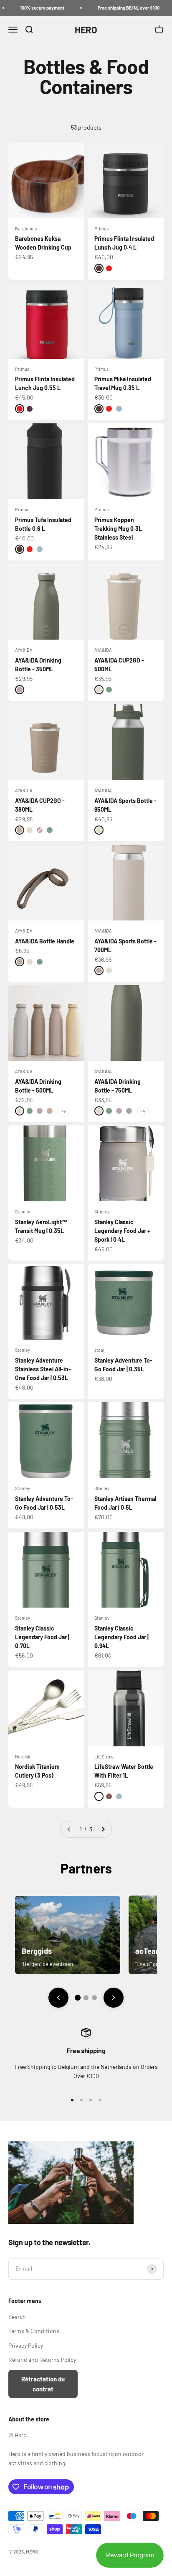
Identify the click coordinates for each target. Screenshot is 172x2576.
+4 (143, 1111)
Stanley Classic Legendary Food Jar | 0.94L (121, 1637)
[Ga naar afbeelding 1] (78, 1998)
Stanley (23, 1212)
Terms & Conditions (34, 2331)
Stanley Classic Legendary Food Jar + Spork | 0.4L (122, 1231)
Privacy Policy (26, 2345)
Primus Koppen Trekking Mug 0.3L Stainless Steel (118, 529)
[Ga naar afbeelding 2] (86, 1998)
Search (17, 2317)
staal (99, 1350)
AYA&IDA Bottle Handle (45, 941)
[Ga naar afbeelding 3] (94, 1998)
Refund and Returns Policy (42, 2360)
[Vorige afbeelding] (58, 1998)
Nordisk (23, 1757)
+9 (63, 1111)
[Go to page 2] (103, 1829)
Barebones (26, 229)
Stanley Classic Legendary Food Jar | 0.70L (42, 1637)
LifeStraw (104, 1757)
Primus (101, 229)
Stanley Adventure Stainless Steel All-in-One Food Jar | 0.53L (43, 1369)
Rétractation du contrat (43, 2384)
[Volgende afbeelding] (114, 1998)
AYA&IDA (24, 650)
